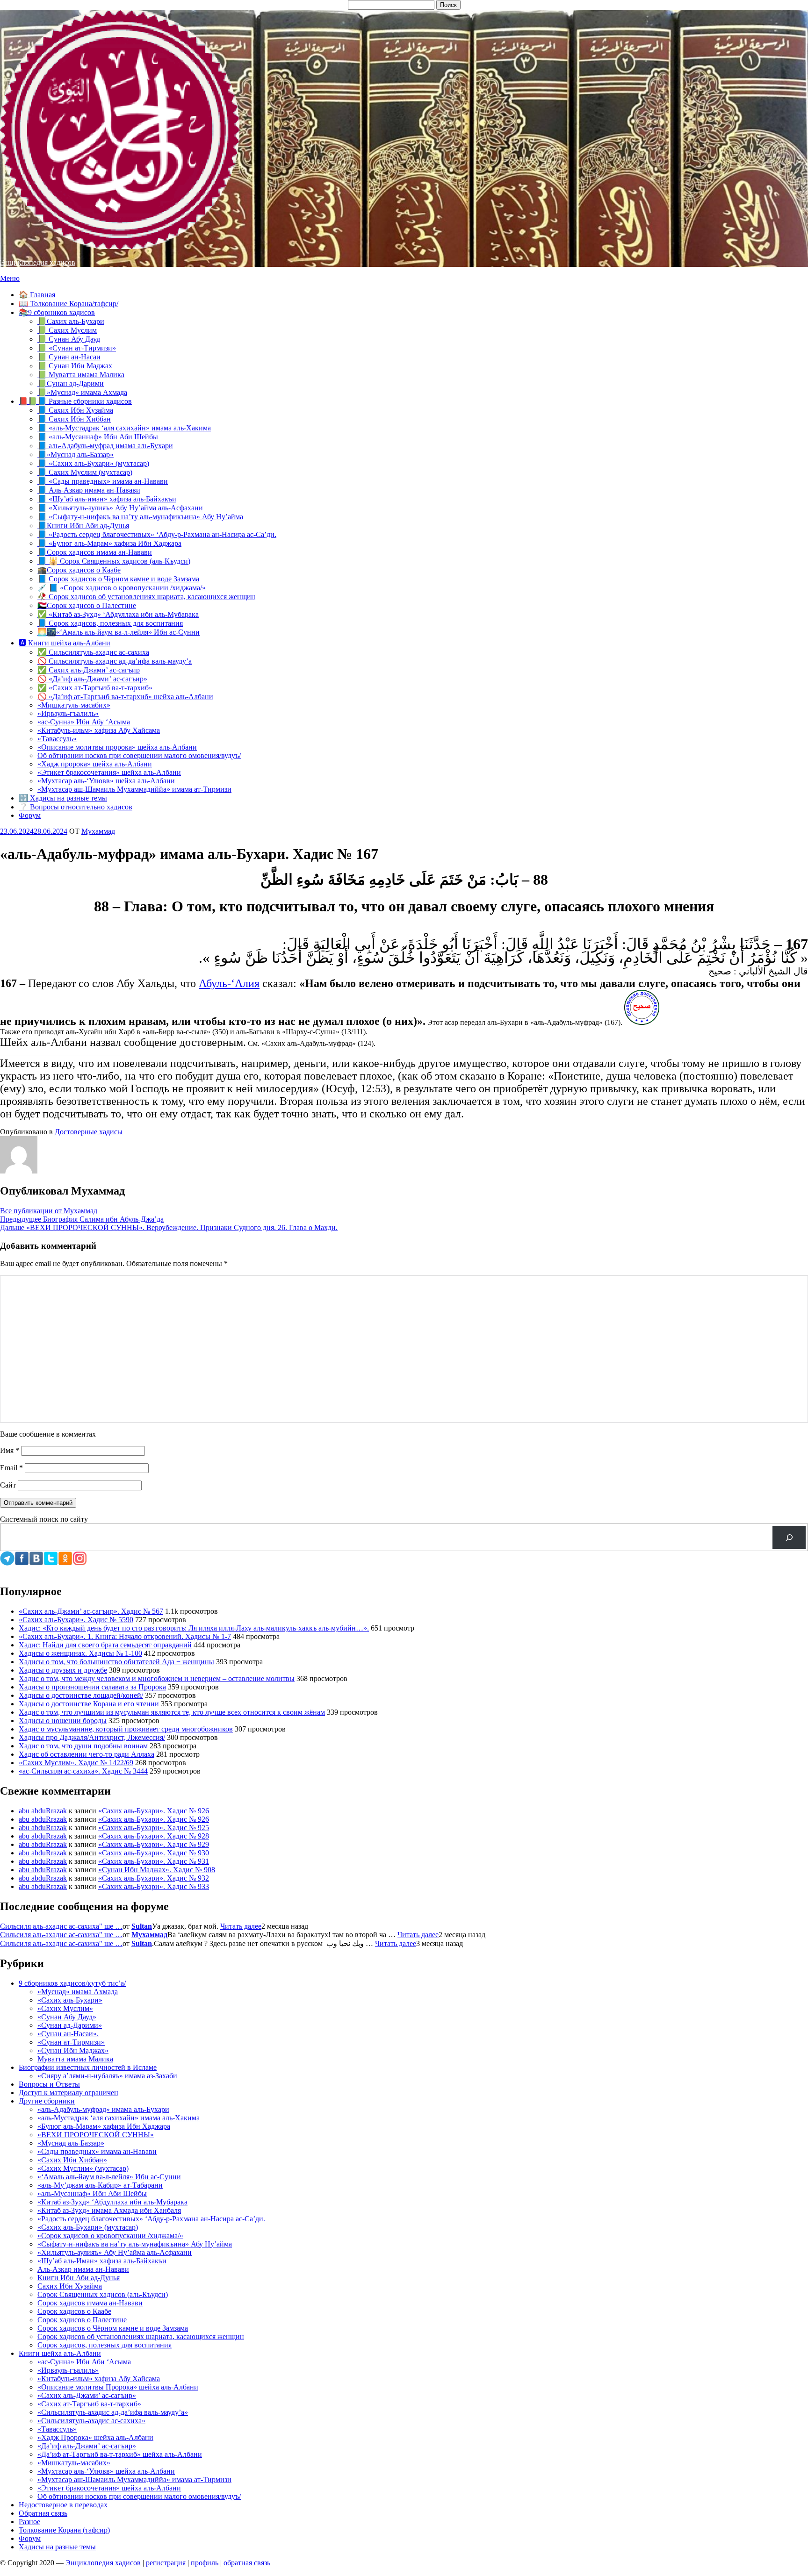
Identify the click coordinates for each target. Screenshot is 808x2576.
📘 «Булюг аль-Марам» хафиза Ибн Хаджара (109, 543)
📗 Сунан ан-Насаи (69, 357)
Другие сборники (47, 2101)
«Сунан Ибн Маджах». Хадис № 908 (157, 1870)
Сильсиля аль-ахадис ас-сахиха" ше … (61, 1926)
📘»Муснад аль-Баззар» (76, 454)
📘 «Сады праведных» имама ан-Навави (103, 481)
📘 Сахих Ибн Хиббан (74, 419)
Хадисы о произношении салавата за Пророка (92, 1687)
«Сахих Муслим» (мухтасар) (83, 2168)
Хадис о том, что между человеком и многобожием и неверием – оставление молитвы (157, 1678)
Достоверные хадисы (89, 1132)
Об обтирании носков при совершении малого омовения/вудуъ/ (139, 755)
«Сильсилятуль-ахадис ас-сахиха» (91, 2421)
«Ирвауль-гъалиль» (68, 713)
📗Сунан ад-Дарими (71, 383)
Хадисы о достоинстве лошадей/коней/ (81, 1695)
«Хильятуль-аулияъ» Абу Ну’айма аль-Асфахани (115, 2252)
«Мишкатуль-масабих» (74, 705)
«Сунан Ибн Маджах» (73, 2050)
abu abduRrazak (43, 1811)
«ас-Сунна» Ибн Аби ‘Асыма (84, 2362)
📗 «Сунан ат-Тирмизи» (77, 348)
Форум (30, 815)
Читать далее (241, 1926)
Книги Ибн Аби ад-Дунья (79, 2278)
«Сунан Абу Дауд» (67, 2017)
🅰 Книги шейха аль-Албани (65, 643)
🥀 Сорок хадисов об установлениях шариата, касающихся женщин (146, 597)
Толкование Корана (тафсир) (64, 2530)
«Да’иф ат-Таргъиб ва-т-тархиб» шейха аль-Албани (120, 2454)
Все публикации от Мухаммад (49, 1211)
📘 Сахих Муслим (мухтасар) (85, 472)
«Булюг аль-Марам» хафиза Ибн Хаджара (104, 2126)
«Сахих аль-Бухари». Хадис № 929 (154, 1844)
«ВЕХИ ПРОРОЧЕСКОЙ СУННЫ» (96, 2135)
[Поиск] (789, 1537)
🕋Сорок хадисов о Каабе (79, 570)
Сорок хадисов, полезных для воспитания (105, 2345)
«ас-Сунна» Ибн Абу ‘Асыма (84, 722)
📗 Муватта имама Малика (81, 375)
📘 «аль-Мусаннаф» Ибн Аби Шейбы (98, 437)
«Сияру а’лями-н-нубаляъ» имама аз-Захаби (107, 2076)
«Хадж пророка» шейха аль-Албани (95, 764)
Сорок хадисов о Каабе (74, 2311)
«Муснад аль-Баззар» (71, 2143)
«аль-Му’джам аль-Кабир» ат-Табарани (100, 2185)
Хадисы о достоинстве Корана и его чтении (89, 1704)
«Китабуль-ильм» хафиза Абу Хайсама (99, 730)
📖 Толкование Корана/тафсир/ (69, 304)
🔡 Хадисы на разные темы (63, 798)
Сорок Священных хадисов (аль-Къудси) (103, 2294)
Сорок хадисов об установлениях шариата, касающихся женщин (141, 2336)
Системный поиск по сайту (44, 1519)
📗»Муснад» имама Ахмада (82, 392)
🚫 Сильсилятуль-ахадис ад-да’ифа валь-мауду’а (115, 661)
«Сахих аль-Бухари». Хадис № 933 (154, 1886)
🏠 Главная (37, 295)
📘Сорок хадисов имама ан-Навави (95, 552)
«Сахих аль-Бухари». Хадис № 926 (154, 1811)
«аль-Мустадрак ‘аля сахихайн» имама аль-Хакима (119, 2118)
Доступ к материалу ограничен (69, 2093)
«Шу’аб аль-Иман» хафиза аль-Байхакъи (102, 2261)
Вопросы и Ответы (49, 2084)
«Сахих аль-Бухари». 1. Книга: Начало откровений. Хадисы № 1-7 (125, 1636)
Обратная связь (43, 2513)
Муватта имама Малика (75, 2059)
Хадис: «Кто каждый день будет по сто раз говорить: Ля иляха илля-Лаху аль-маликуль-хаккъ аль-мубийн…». (194, 1628)
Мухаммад (149, 1935)
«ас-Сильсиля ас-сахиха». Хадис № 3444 (83, 1771)
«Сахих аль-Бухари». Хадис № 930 (154, 1853)
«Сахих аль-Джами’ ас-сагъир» (87, 2395)
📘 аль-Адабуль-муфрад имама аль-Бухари (105, 446)
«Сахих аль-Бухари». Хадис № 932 (154, 1878)
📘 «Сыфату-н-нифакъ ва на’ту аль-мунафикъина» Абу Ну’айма (140, 517)
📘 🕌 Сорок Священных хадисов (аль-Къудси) (114, 561)
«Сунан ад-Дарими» (70, 2025)
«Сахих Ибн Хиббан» (72, 2160)
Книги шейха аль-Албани (60, 2353)
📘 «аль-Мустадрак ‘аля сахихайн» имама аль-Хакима (124, 428)
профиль (205, 2563)
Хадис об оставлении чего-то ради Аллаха (87, 1754)
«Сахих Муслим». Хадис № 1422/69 (76, 1763)
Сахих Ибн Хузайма (70, 2286)
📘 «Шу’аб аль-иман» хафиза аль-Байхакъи (107, 499)
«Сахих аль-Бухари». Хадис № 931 (154, 1861)
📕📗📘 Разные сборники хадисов (75, 401)
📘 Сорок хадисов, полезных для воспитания (110, 623)
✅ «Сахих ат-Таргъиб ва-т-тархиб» (95, 688)
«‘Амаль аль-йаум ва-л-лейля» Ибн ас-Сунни (109, 2177)
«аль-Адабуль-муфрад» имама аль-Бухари (103, 2109)
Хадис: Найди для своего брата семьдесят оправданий (105, 1645)
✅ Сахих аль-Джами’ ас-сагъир (89, 670)
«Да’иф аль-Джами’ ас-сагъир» (87, 2446)
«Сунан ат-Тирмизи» (71, 2042)
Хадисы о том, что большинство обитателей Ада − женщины (116, 1662)
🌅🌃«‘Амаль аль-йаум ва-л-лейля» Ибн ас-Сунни (119, 632)
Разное (29, 2522)
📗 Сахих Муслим (67, 330)
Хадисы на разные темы (57, 2547)
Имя (10, 1450)
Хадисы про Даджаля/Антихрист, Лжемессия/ (92, 1737)
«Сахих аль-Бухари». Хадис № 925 (154, 1828)
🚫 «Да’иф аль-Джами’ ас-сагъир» (92, 679)
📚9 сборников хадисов (57, 312)
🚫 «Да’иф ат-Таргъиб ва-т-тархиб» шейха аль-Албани (125, 697)
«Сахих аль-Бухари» (70, 2000)
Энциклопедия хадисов (38, 262)
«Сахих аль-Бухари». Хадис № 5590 (76, 1620)
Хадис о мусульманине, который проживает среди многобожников (126, 1729)
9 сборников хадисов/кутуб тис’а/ (72, 1983)
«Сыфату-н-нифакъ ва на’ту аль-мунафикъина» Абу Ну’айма (135, 2244)
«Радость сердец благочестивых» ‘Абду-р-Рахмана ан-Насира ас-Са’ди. (151, 2219)
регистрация (166, 2563)
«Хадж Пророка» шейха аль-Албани (95, 2437)
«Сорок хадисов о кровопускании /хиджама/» (110, 2236)
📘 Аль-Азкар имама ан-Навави (89, 490)
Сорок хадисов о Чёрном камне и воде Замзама (113, 2328)
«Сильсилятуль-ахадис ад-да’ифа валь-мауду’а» (113, 2412)
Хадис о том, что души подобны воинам (83, 1746)
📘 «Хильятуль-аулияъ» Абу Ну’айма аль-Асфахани (120, 508)
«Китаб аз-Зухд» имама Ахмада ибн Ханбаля (109, 2210)
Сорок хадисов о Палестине (82, 2320)
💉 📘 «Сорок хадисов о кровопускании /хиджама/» (122, 588)
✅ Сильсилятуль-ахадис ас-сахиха (93, 652)
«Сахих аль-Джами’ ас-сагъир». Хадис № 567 (91, 1611)
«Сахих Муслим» (65, 2008)
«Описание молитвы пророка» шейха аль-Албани (117, 747)
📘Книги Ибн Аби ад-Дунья (83, 526)
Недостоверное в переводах (63, 2505)
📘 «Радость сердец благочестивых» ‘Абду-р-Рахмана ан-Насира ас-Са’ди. (157, 534)
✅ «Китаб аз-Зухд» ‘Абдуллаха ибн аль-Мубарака (118, 614)
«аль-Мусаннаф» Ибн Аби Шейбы (92, 2193)
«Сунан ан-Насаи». (68, 2034)
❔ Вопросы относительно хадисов (76, 807)
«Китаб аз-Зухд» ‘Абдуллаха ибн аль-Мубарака (112, 2202)
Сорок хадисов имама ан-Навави (90, 2303)
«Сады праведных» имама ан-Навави (97, 2151)
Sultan (142, 1926)
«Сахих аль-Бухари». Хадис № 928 (154, 1836)
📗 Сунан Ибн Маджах (75, 366)
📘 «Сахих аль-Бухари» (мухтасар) (93, 463)
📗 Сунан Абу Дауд (69, 339)
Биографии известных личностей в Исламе (88, 2067)
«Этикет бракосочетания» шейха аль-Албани (109, 772)
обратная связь (247, 2563)
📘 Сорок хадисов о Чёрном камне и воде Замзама (118, 579)
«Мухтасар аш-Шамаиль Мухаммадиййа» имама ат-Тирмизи (134, 789)
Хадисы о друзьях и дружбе (63, 1670)
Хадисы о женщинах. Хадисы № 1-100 (80, 1653)
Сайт (8, 1485)
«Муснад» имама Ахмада (78, 1992)
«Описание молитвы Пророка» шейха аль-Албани (118, 2387)
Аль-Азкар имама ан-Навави (83, 2269)
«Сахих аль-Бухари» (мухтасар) (88, 2227)
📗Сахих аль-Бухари (71, 321)
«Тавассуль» (57, 739)
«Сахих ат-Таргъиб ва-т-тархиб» (89, 2404)
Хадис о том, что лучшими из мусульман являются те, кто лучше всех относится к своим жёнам (172, 1712)
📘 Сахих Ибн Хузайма (75, 410)
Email (11, 1468)
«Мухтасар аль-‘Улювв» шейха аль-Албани (106, 781)
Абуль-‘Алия (229, 983)
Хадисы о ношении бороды (63, 1721)
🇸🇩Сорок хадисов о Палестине (87, 605)
